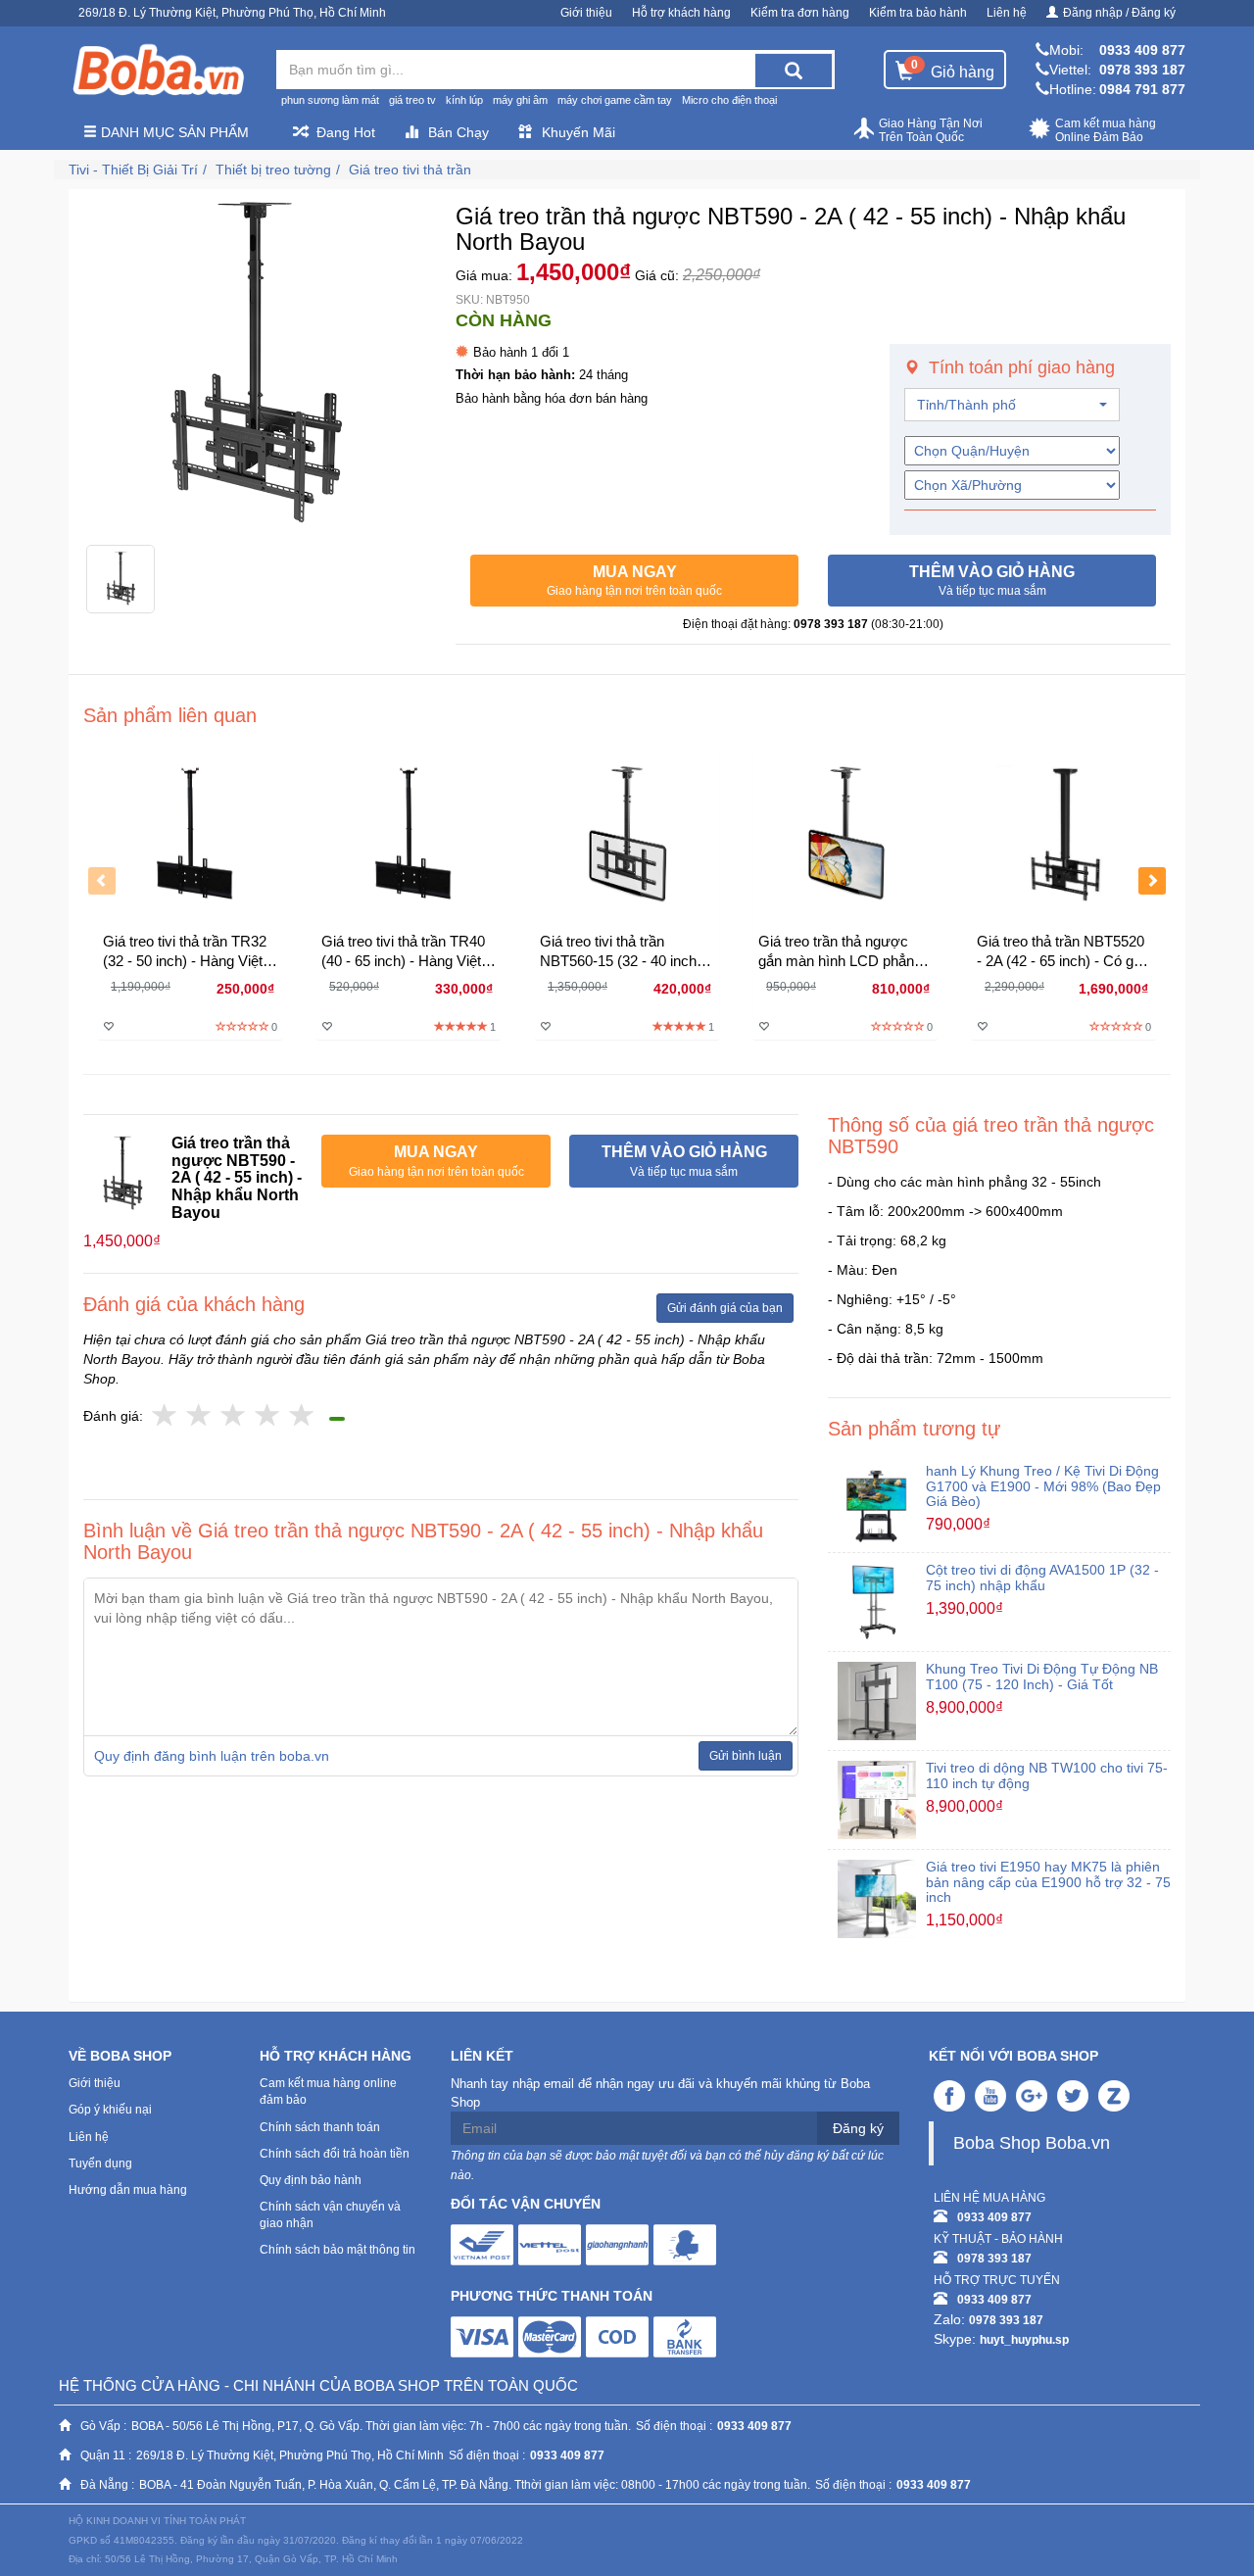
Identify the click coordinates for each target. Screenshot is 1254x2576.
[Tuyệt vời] (302, 1416)
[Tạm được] (199, 1416)
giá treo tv (412, 100)
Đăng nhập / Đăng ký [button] (1119, 13)
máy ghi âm (520, 100)
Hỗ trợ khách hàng (681, 13)
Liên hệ (1007, 13)
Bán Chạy (458, 132)
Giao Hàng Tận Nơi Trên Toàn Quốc (931, 130)
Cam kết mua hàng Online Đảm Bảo (1106, 130)
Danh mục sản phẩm (173, 132)
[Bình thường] (234, 1416)
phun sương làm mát (330, 100)
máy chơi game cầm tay (615, 100)
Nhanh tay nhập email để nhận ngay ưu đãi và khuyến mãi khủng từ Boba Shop (660, 2093)
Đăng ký (858, 2128)
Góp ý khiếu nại (110, 2110)
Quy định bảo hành (311, 2180)
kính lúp (464, 100)
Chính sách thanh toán (320, 2127)
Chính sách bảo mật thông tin (338, 2250)
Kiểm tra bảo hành (918, 13)
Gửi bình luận (746, 1756)
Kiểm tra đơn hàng (800, 13)
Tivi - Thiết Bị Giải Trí (133, 170)
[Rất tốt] (268, 1416)
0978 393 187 (1142, 70)
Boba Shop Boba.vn (1032, 2143)
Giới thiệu (586, 13)
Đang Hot (346, 132)
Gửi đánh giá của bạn (725, 1308)
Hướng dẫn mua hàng (128, 2190)
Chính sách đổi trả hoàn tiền (335, 2154)
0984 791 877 (1142, 89)
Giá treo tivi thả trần (410, 170)
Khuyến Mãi (579, 132)
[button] (634, 581)
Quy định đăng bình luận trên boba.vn (212, 1756)
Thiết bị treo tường (273, 170)
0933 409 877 (1142, 50)
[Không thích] (165, 1416)
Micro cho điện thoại (729, 100)
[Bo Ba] (158, 71)
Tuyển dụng (100, 2163)
